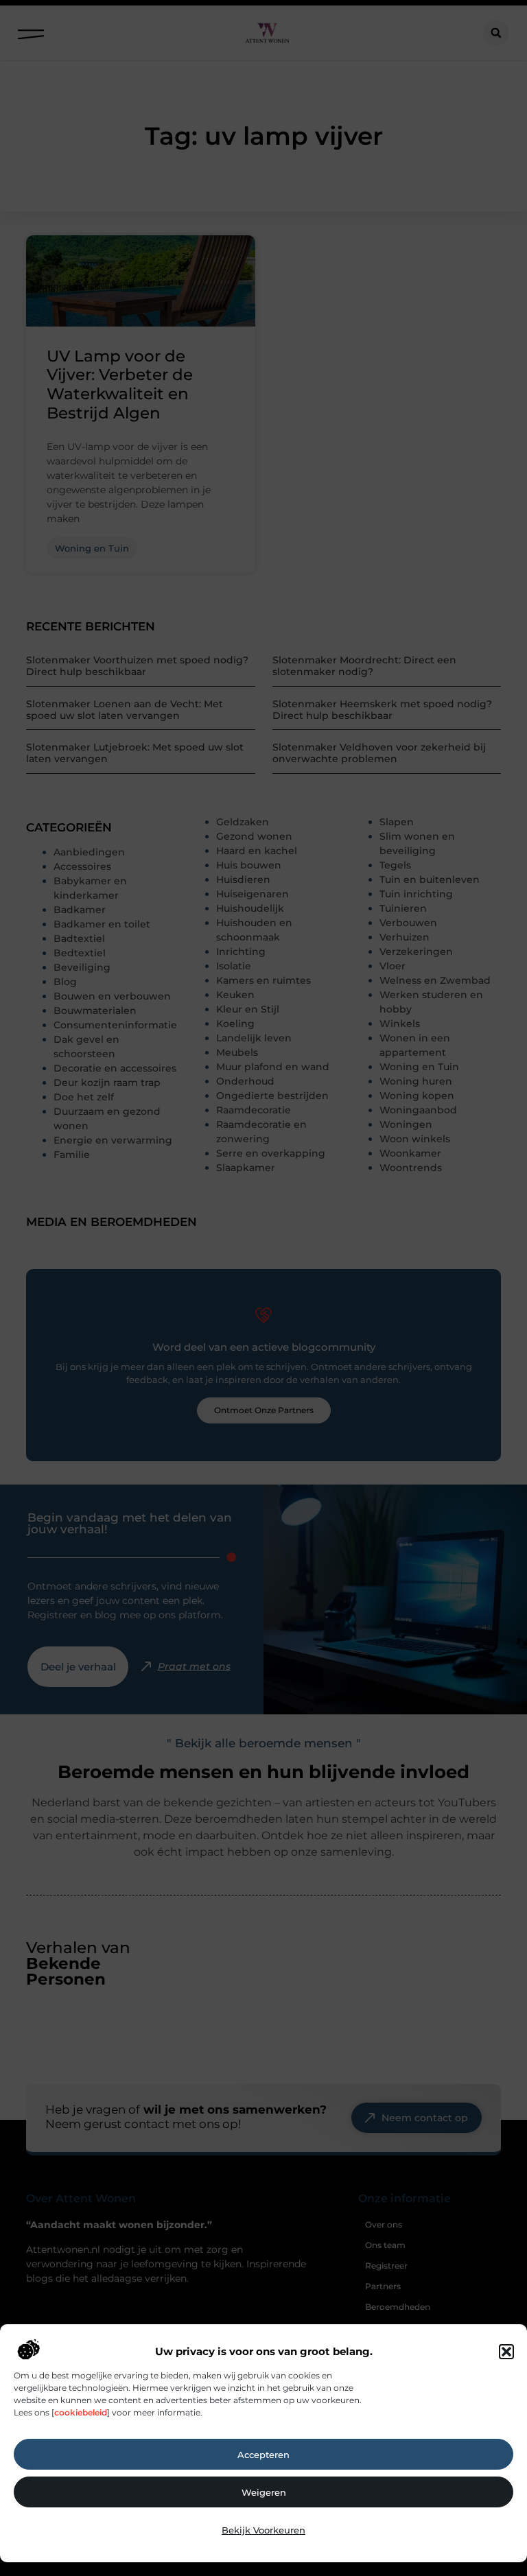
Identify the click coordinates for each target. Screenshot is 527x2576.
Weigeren (264, 2492)
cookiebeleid (81, 2412)
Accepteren (263, 2455)
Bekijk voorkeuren (263, 2530)
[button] (506, 2352)
